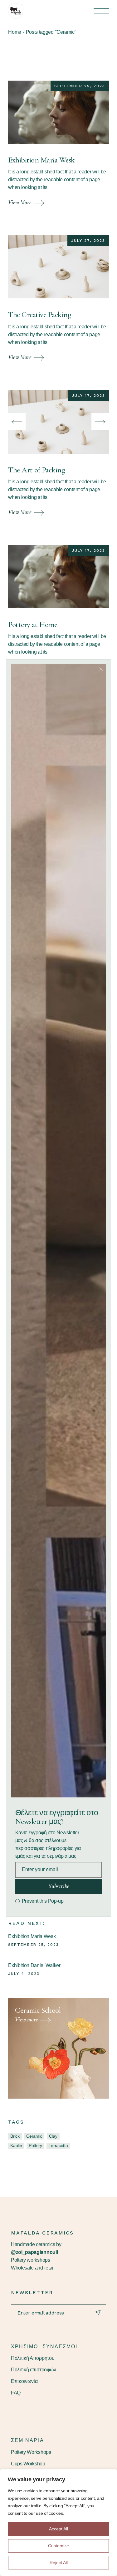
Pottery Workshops (31, 2452)
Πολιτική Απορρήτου (33, 2358)
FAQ (16, 2393)
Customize (58, 2546)
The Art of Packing (37, 470)
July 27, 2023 (88, 241)
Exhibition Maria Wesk (41, 160)
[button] (17, 422)
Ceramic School (38, 2010)
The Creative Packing (40, 315)
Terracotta (58, 2145)
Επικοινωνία (24, 2381)
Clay (53, 2136)
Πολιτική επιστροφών (34, 2370)
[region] (58, 2523)
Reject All (59, 2563)
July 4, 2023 (24, 1974)
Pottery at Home (33, 625)
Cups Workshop (28, 2464)
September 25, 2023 (80, 86)
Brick (15, 2136)
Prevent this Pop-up (43, 1901)
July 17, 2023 (88, 396)
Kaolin (16, 2145)
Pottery (35, 2145)
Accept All (58, 2529)
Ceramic (34, 2136)
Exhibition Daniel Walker (34, 1965)
